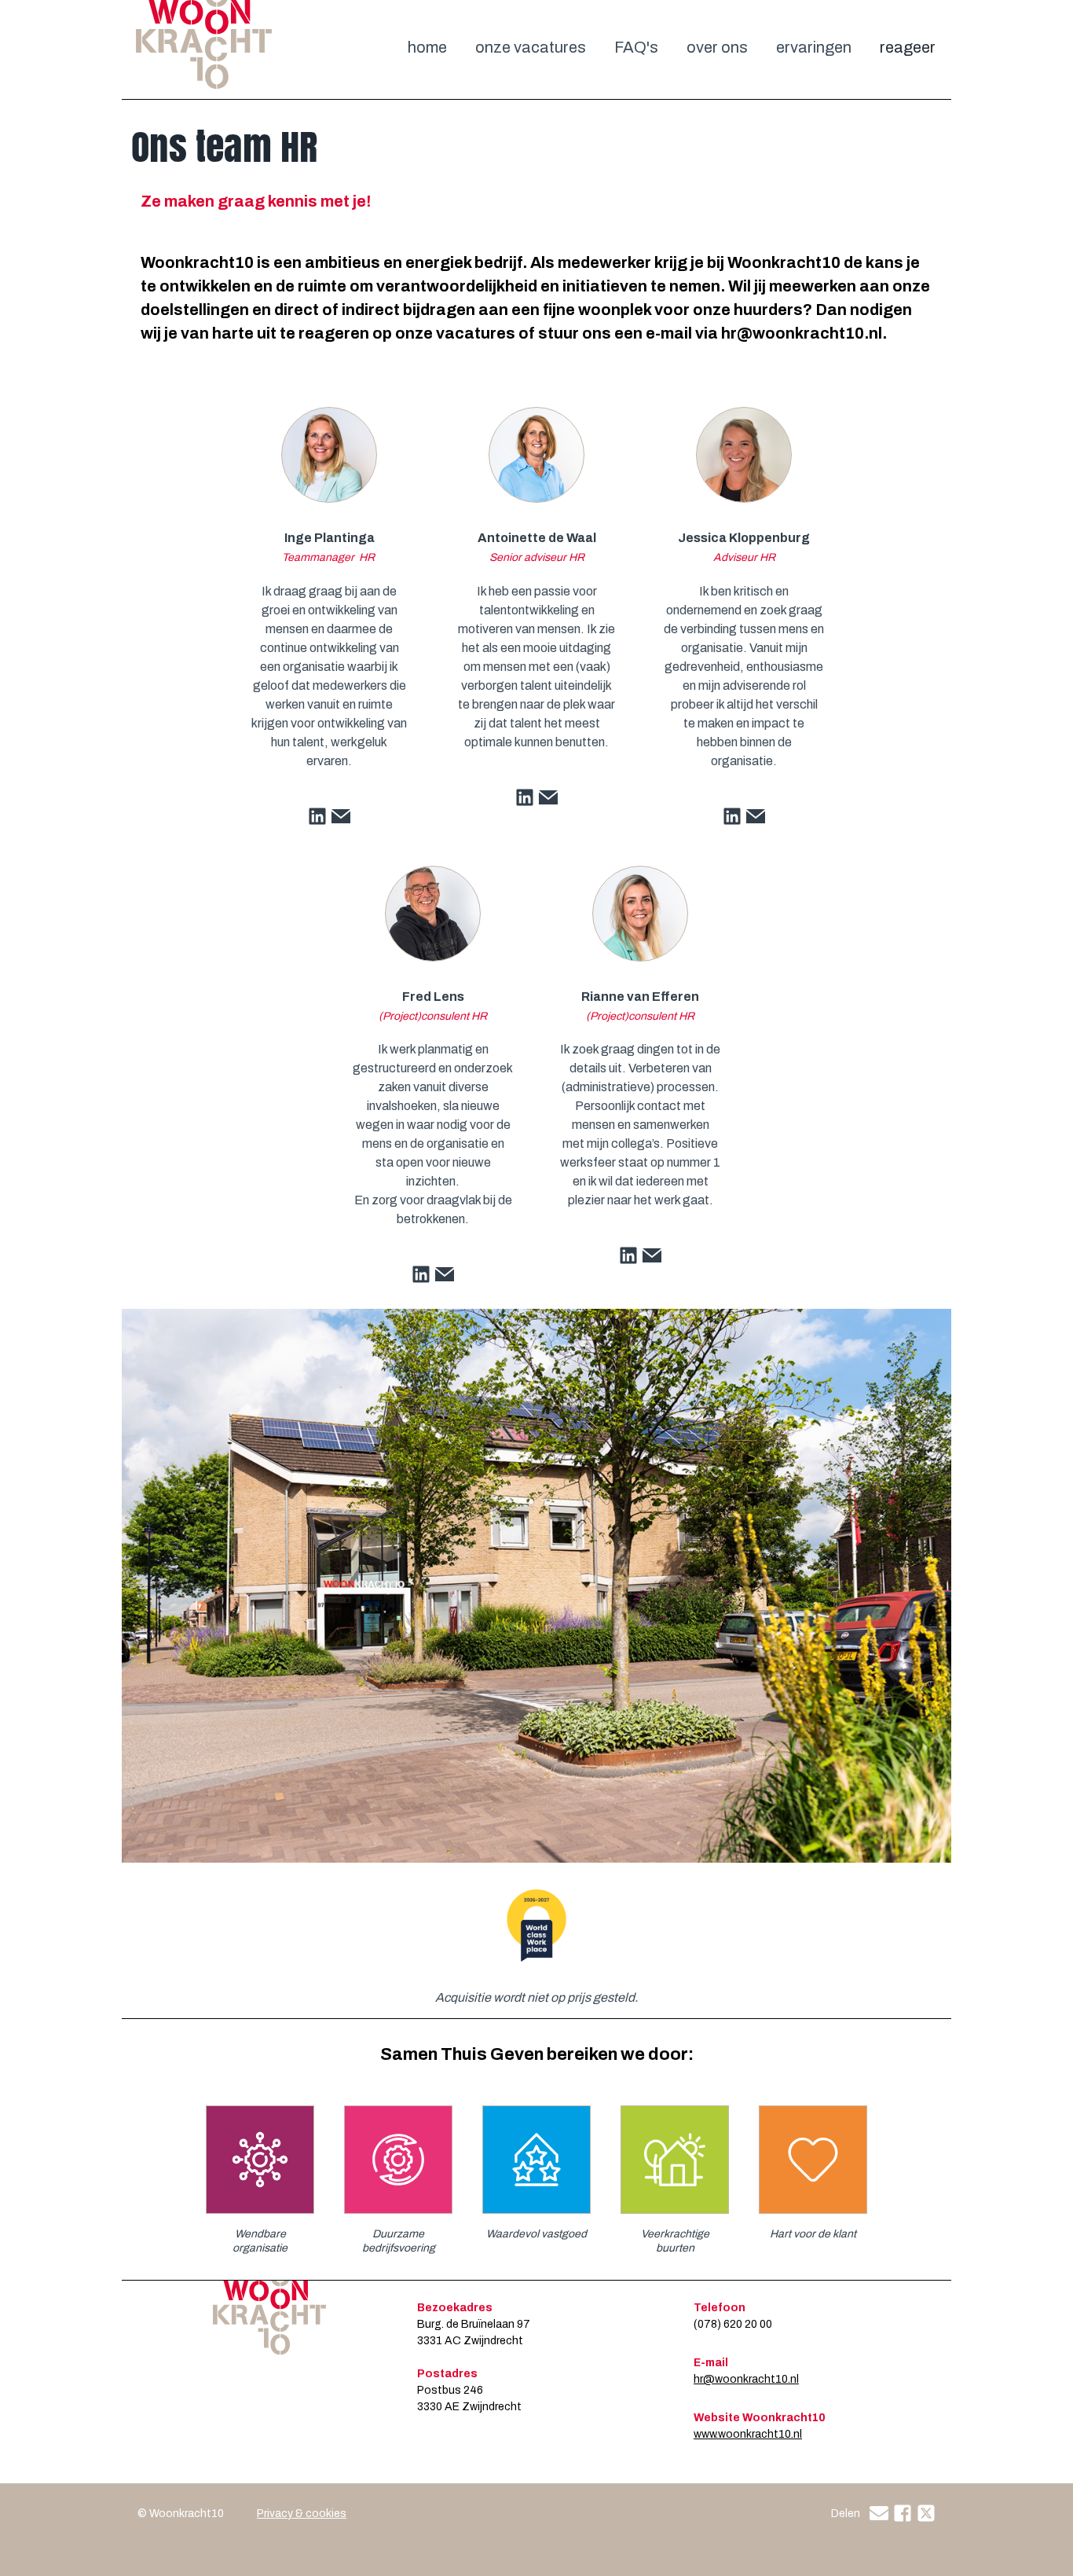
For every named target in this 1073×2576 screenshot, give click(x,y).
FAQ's (636, 47)
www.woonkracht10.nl (748, 2434)
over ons (717, 47)
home (427, 47)
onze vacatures (531, 47)
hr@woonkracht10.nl (746, 2379)
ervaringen (814, 47)
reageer (908, 47)
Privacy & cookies (302, 2514)
